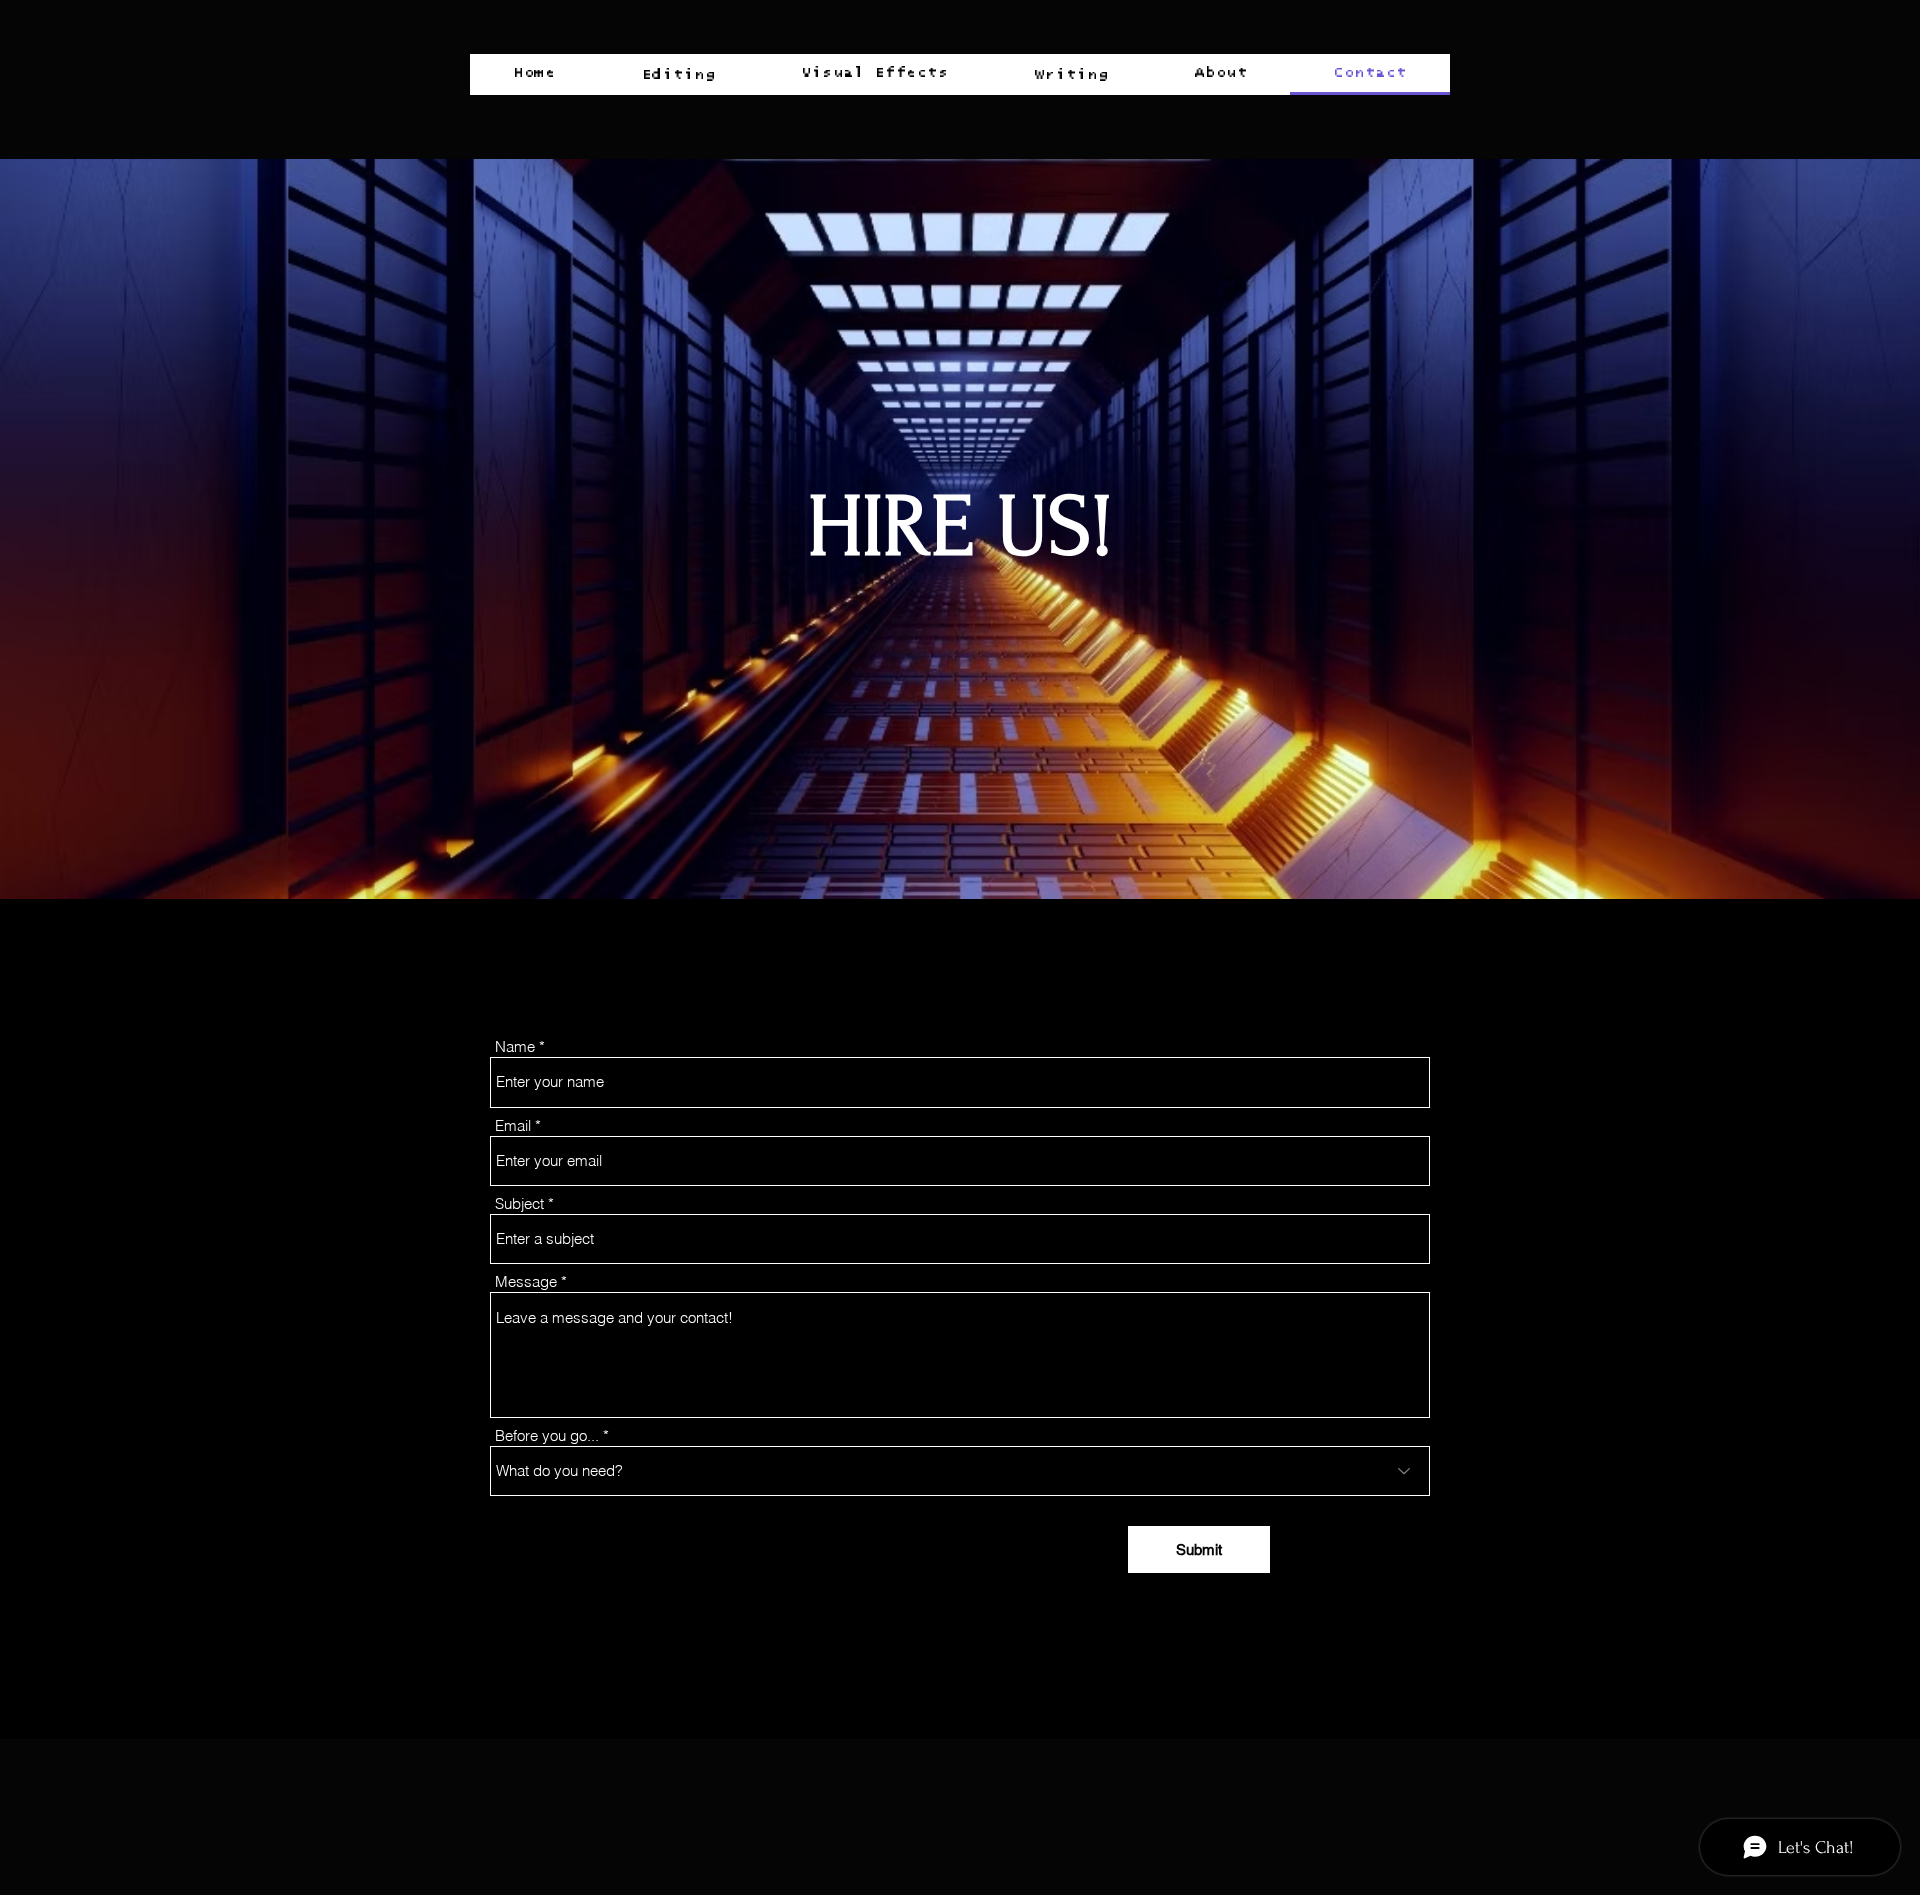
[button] (678, 74)
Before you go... (547, 1435)
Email (513, 1125)
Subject (519, 1203)
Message (526, 1281)
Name (515, 1046)
